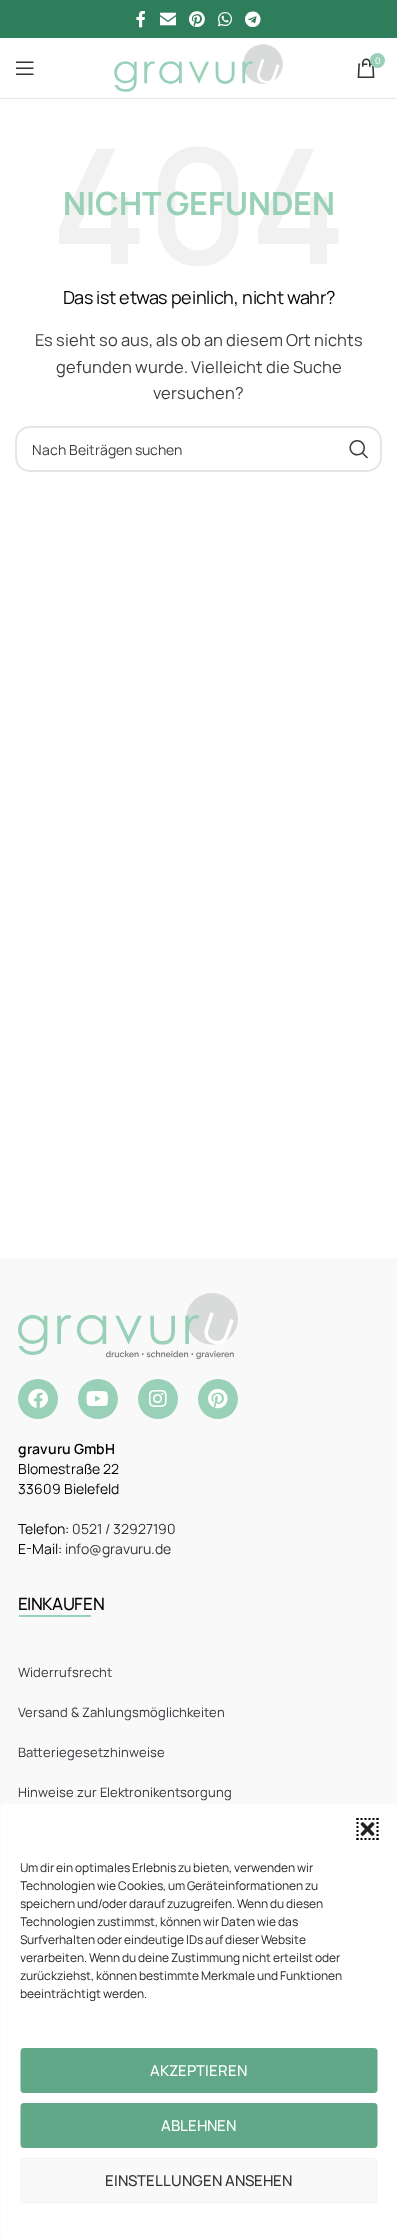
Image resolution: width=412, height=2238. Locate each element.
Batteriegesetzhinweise (91, 1752)
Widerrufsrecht (65, 1672)
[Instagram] (158, 1399)
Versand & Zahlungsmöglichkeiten (121, 1712)
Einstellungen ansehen (198, 2180)
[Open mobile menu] (25, 68)
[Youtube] (98, 1399)
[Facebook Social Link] (141, 19)
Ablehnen (198, 2125)
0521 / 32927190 (124, 1528)
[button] (367, 1829)
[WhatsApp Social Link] (225, 19)
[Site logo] (198, 66)
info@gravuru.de (118, 1548)
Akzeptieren (198, 2070)
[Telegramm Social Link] (253, 19)
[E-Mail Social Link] (167, 19)
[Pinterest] (218, 1399)
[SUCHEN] (359, 449)
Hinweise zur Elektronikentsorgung (125, 1792)
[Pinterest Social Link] (196, 19)
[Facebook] (38, 1399)
